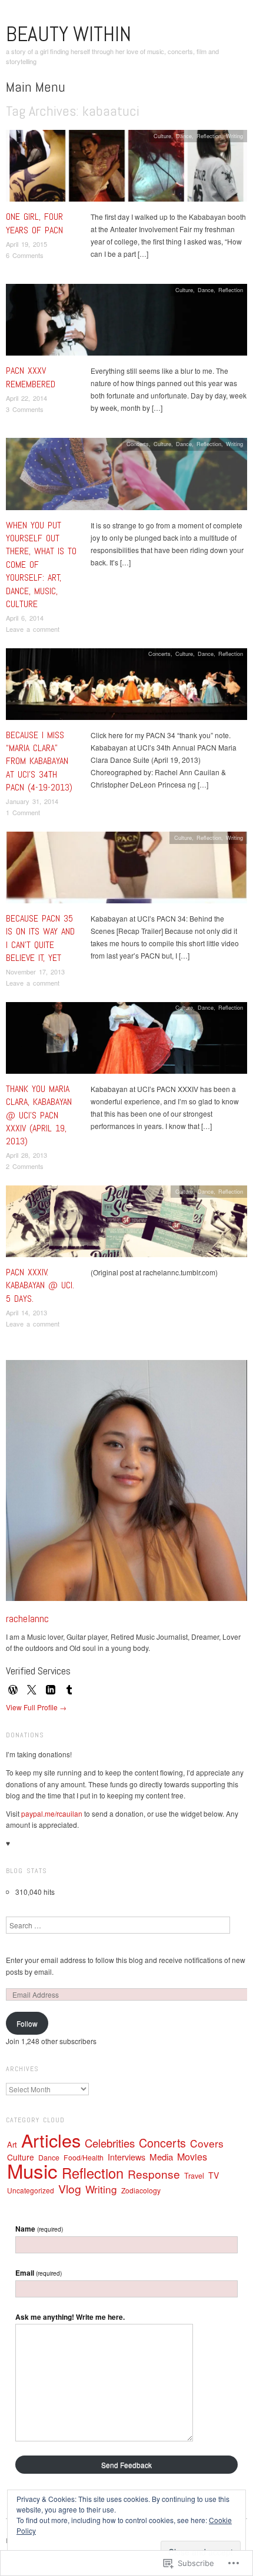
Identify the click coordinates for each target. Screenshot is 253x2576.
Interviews (126, 2157)
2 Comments (25, 1166)
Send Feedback (126, 2465)
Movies (192, 2157)
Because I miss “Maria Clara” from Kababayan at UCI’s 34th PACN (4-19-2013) (39, 761)
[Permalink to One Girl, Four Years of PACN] (126, 169)
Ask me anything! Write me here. (70, 2317)
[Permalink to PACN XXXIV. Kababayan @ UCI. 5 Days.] (126, 1225)
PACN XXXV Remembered (31, 377)
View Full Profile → (36, 1707)
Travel (194, 2176)
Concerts (138, 444)
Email (39, 2273)
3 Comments (25, 409)
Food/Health (84, 2158)
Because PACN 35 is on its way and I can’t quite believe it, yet (40, 938)
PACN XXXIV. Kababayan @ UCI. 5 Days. (40, 1285)
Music (32, 2170)
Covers (207, 2143)
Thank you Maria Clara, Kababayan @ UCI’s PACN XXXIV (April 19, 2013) (39, 1115)
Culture (162, 136)
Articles (51, 2140)
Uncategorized (31, 2190)
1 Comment (23, 812)
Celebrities (110, 2143)
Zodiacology (141, 2190)
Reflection (209, 136)
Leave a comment (33, 629)
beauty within (69, 34)
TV (214, 2175)
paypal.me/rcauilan (52, 1813)
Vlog (70, 2188)
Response (154, 2174)
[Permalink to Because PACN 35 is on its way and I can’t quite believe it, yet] (126, 870)
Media (161, 2157)
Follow (27, 2023)
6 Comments (25, 255)
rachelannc (27, 1618)
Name (39, 2229)
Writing (234, 136)
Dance (184, 136)
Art (12, 2144)
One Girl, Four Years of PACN (34, 223)
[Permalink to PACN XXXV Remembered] (126, 323)
